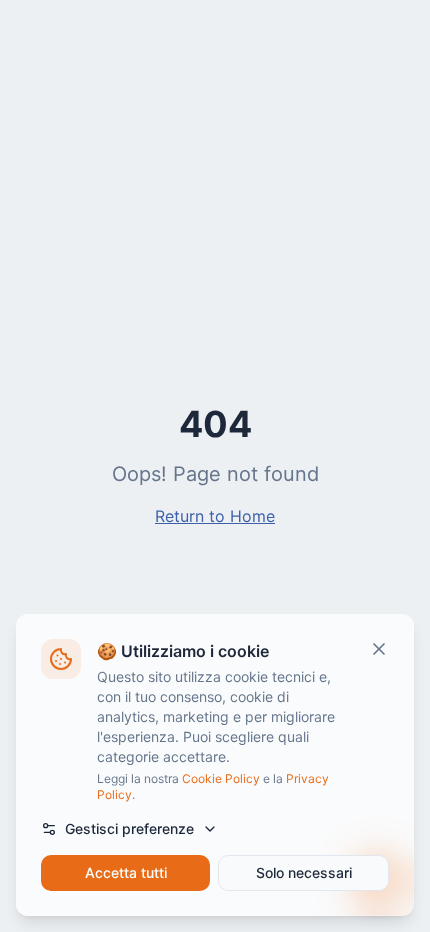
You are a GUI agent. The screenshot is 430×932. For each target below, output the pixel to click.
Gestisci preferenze (129, 828)
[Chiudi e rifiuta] (379, 649)
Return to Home (215, 516)
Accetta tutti (126, 872)
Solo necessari (304, 872)
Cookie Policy (221, 778)
